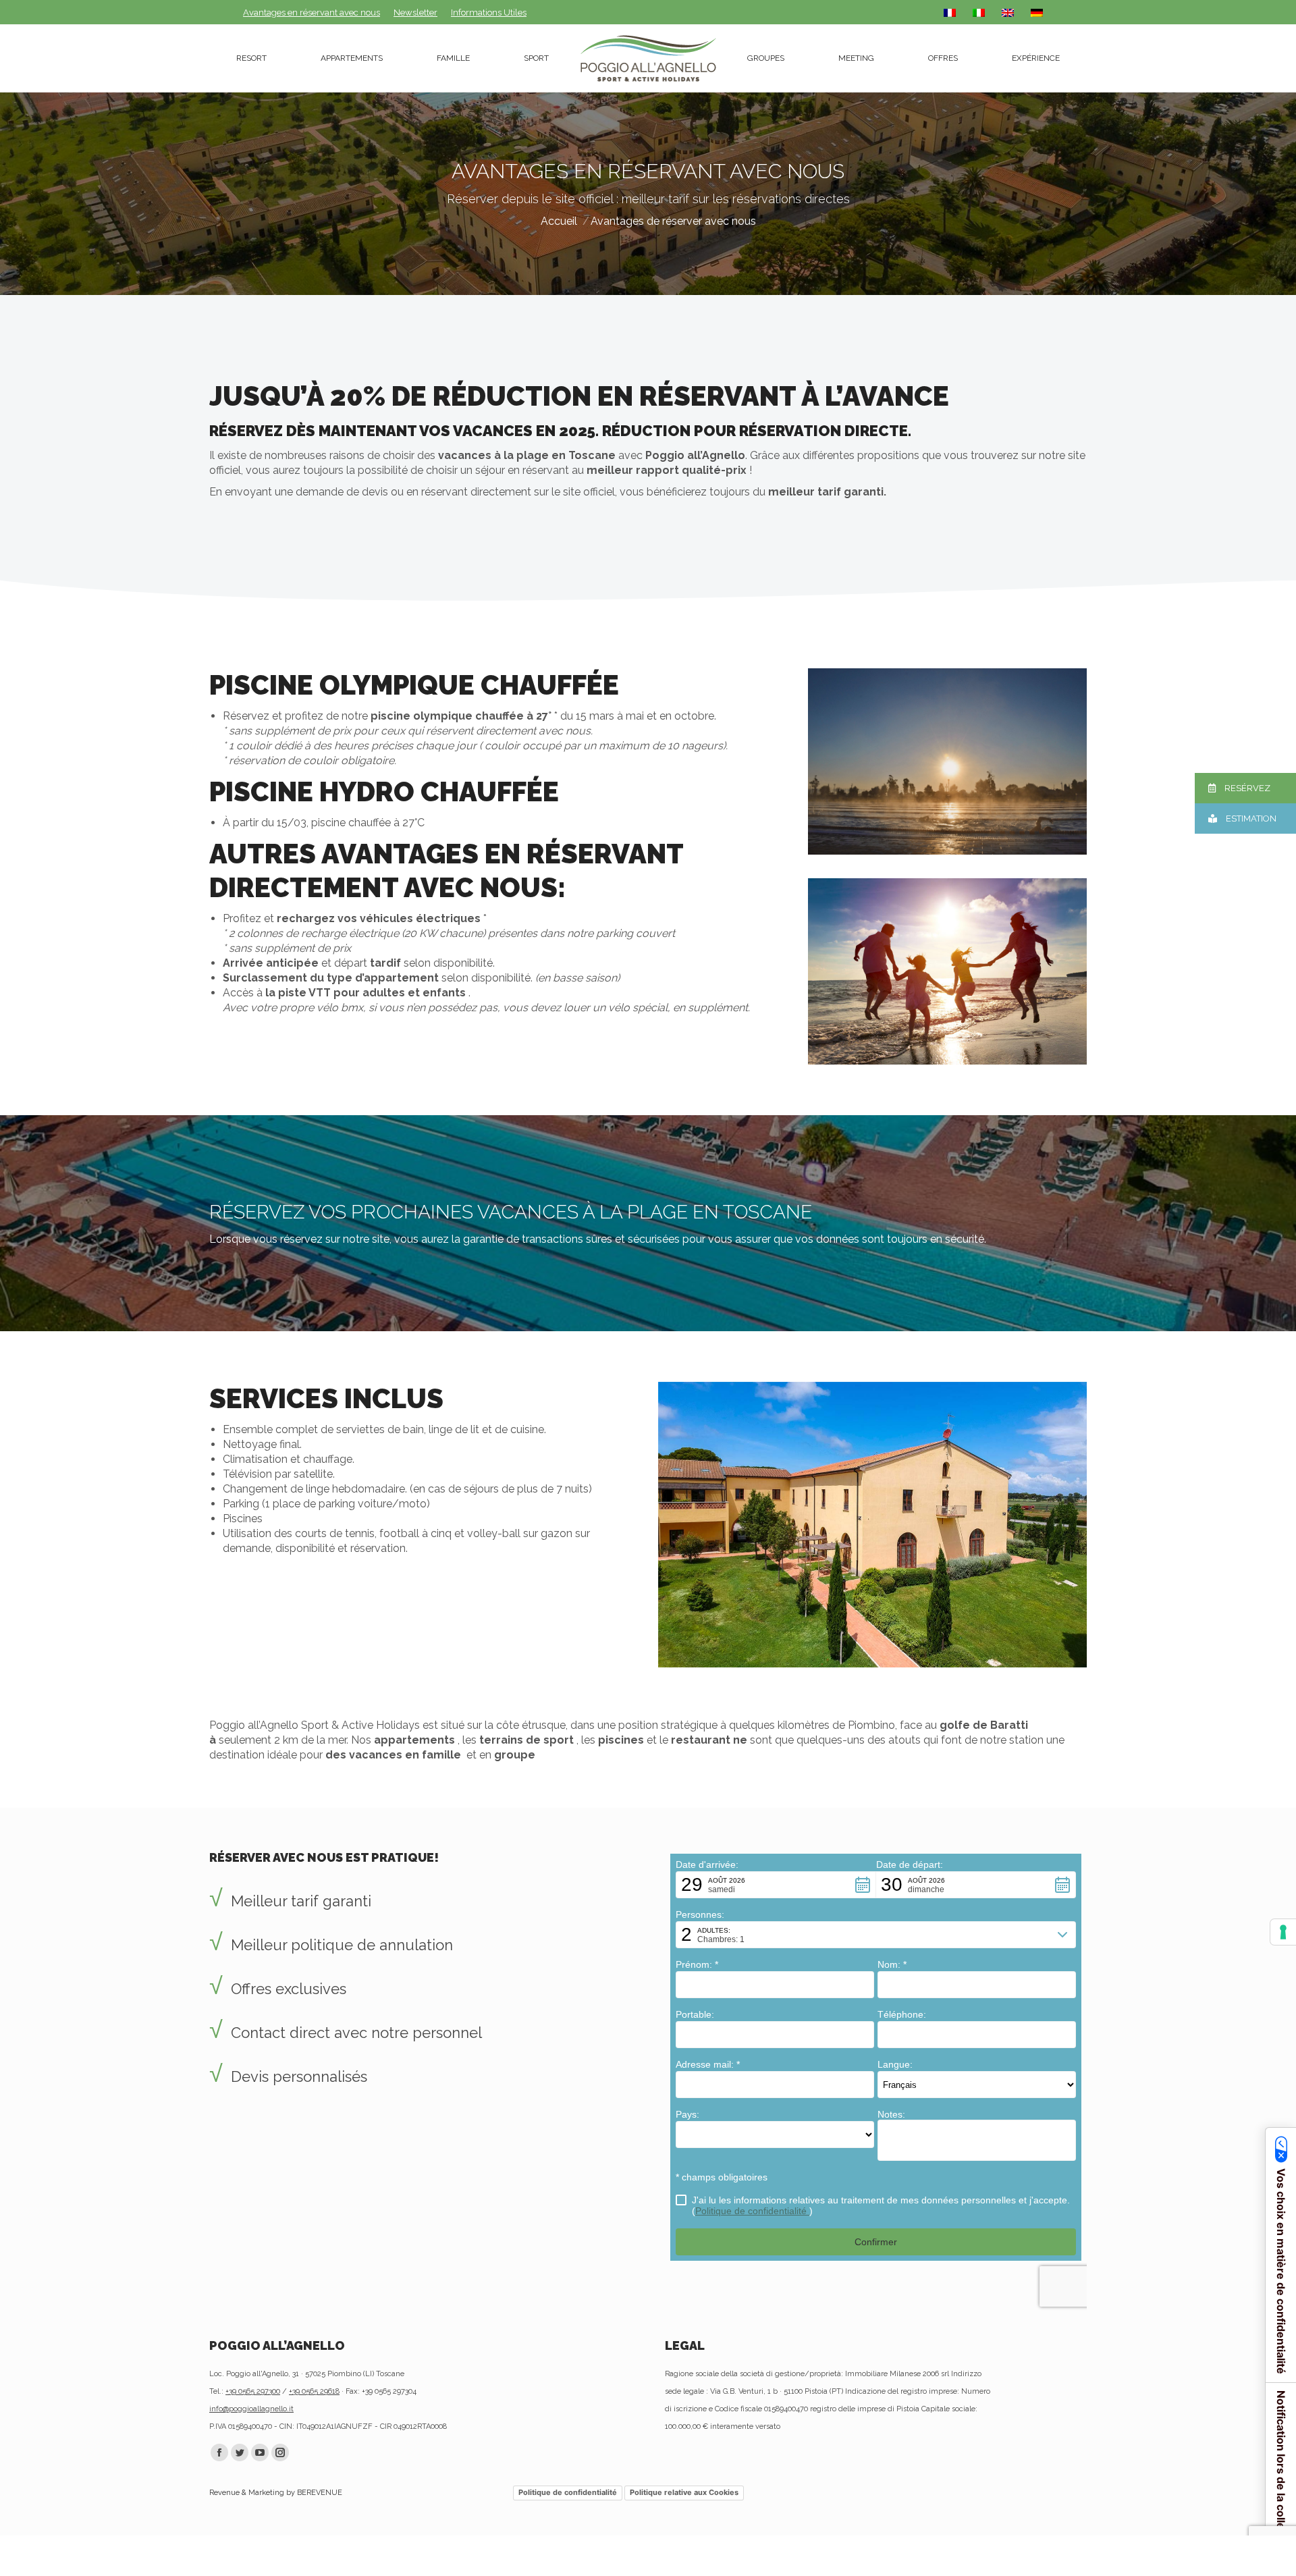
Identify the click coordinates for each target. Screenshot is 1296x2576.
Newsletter (415, 12)
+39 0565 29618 (314, 2391)
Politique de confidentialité (568, 2492)
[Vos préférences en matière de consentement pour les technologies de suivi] (1283, 1932)
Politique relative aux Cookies (684, 2492)
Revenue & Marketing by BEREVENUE (276, 2493)
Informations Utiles (489, 12)
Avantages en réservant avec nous (312, 12)
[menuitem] (251, 58)
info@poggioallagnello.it (251, 2409)
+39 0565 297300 (253, 2391)
